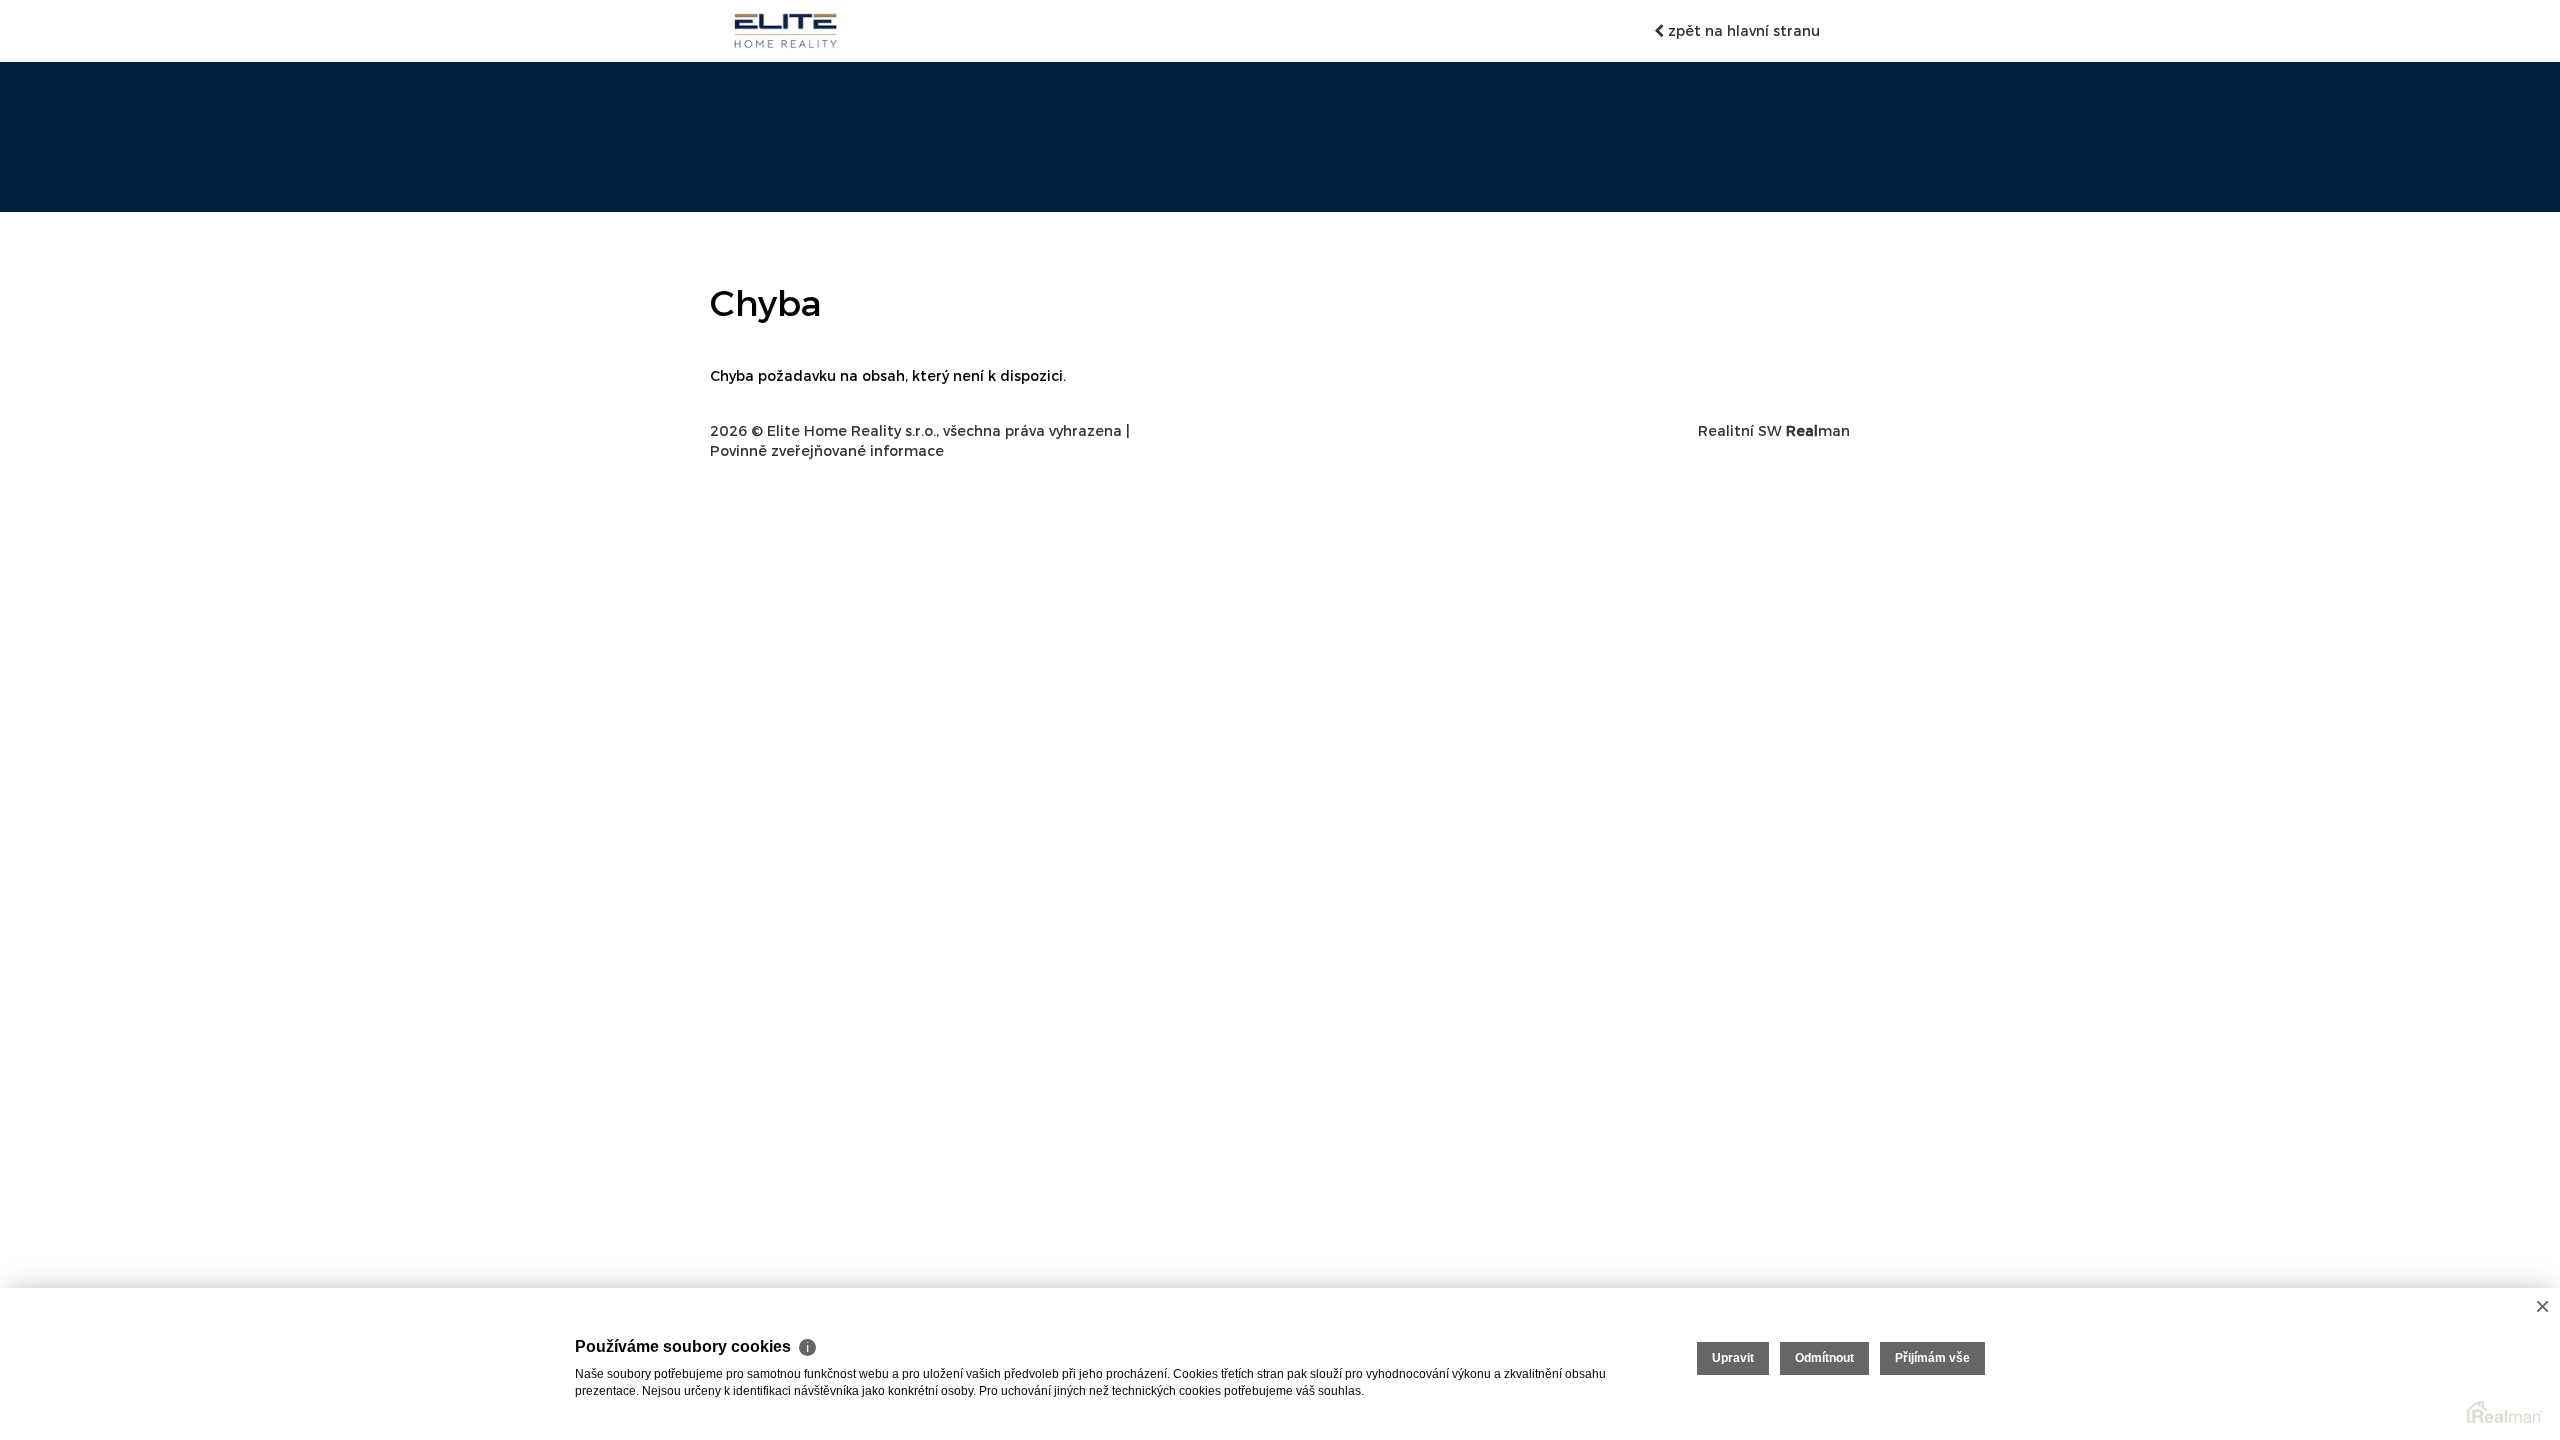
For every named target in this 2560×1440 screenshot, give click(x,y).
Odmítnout (1824, 1358)
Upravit (1733, 1358)
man (1818, 430)
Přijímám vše (1932, 1358)
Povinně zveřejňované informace (827, 450)
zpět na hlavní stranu (1742, 30)
